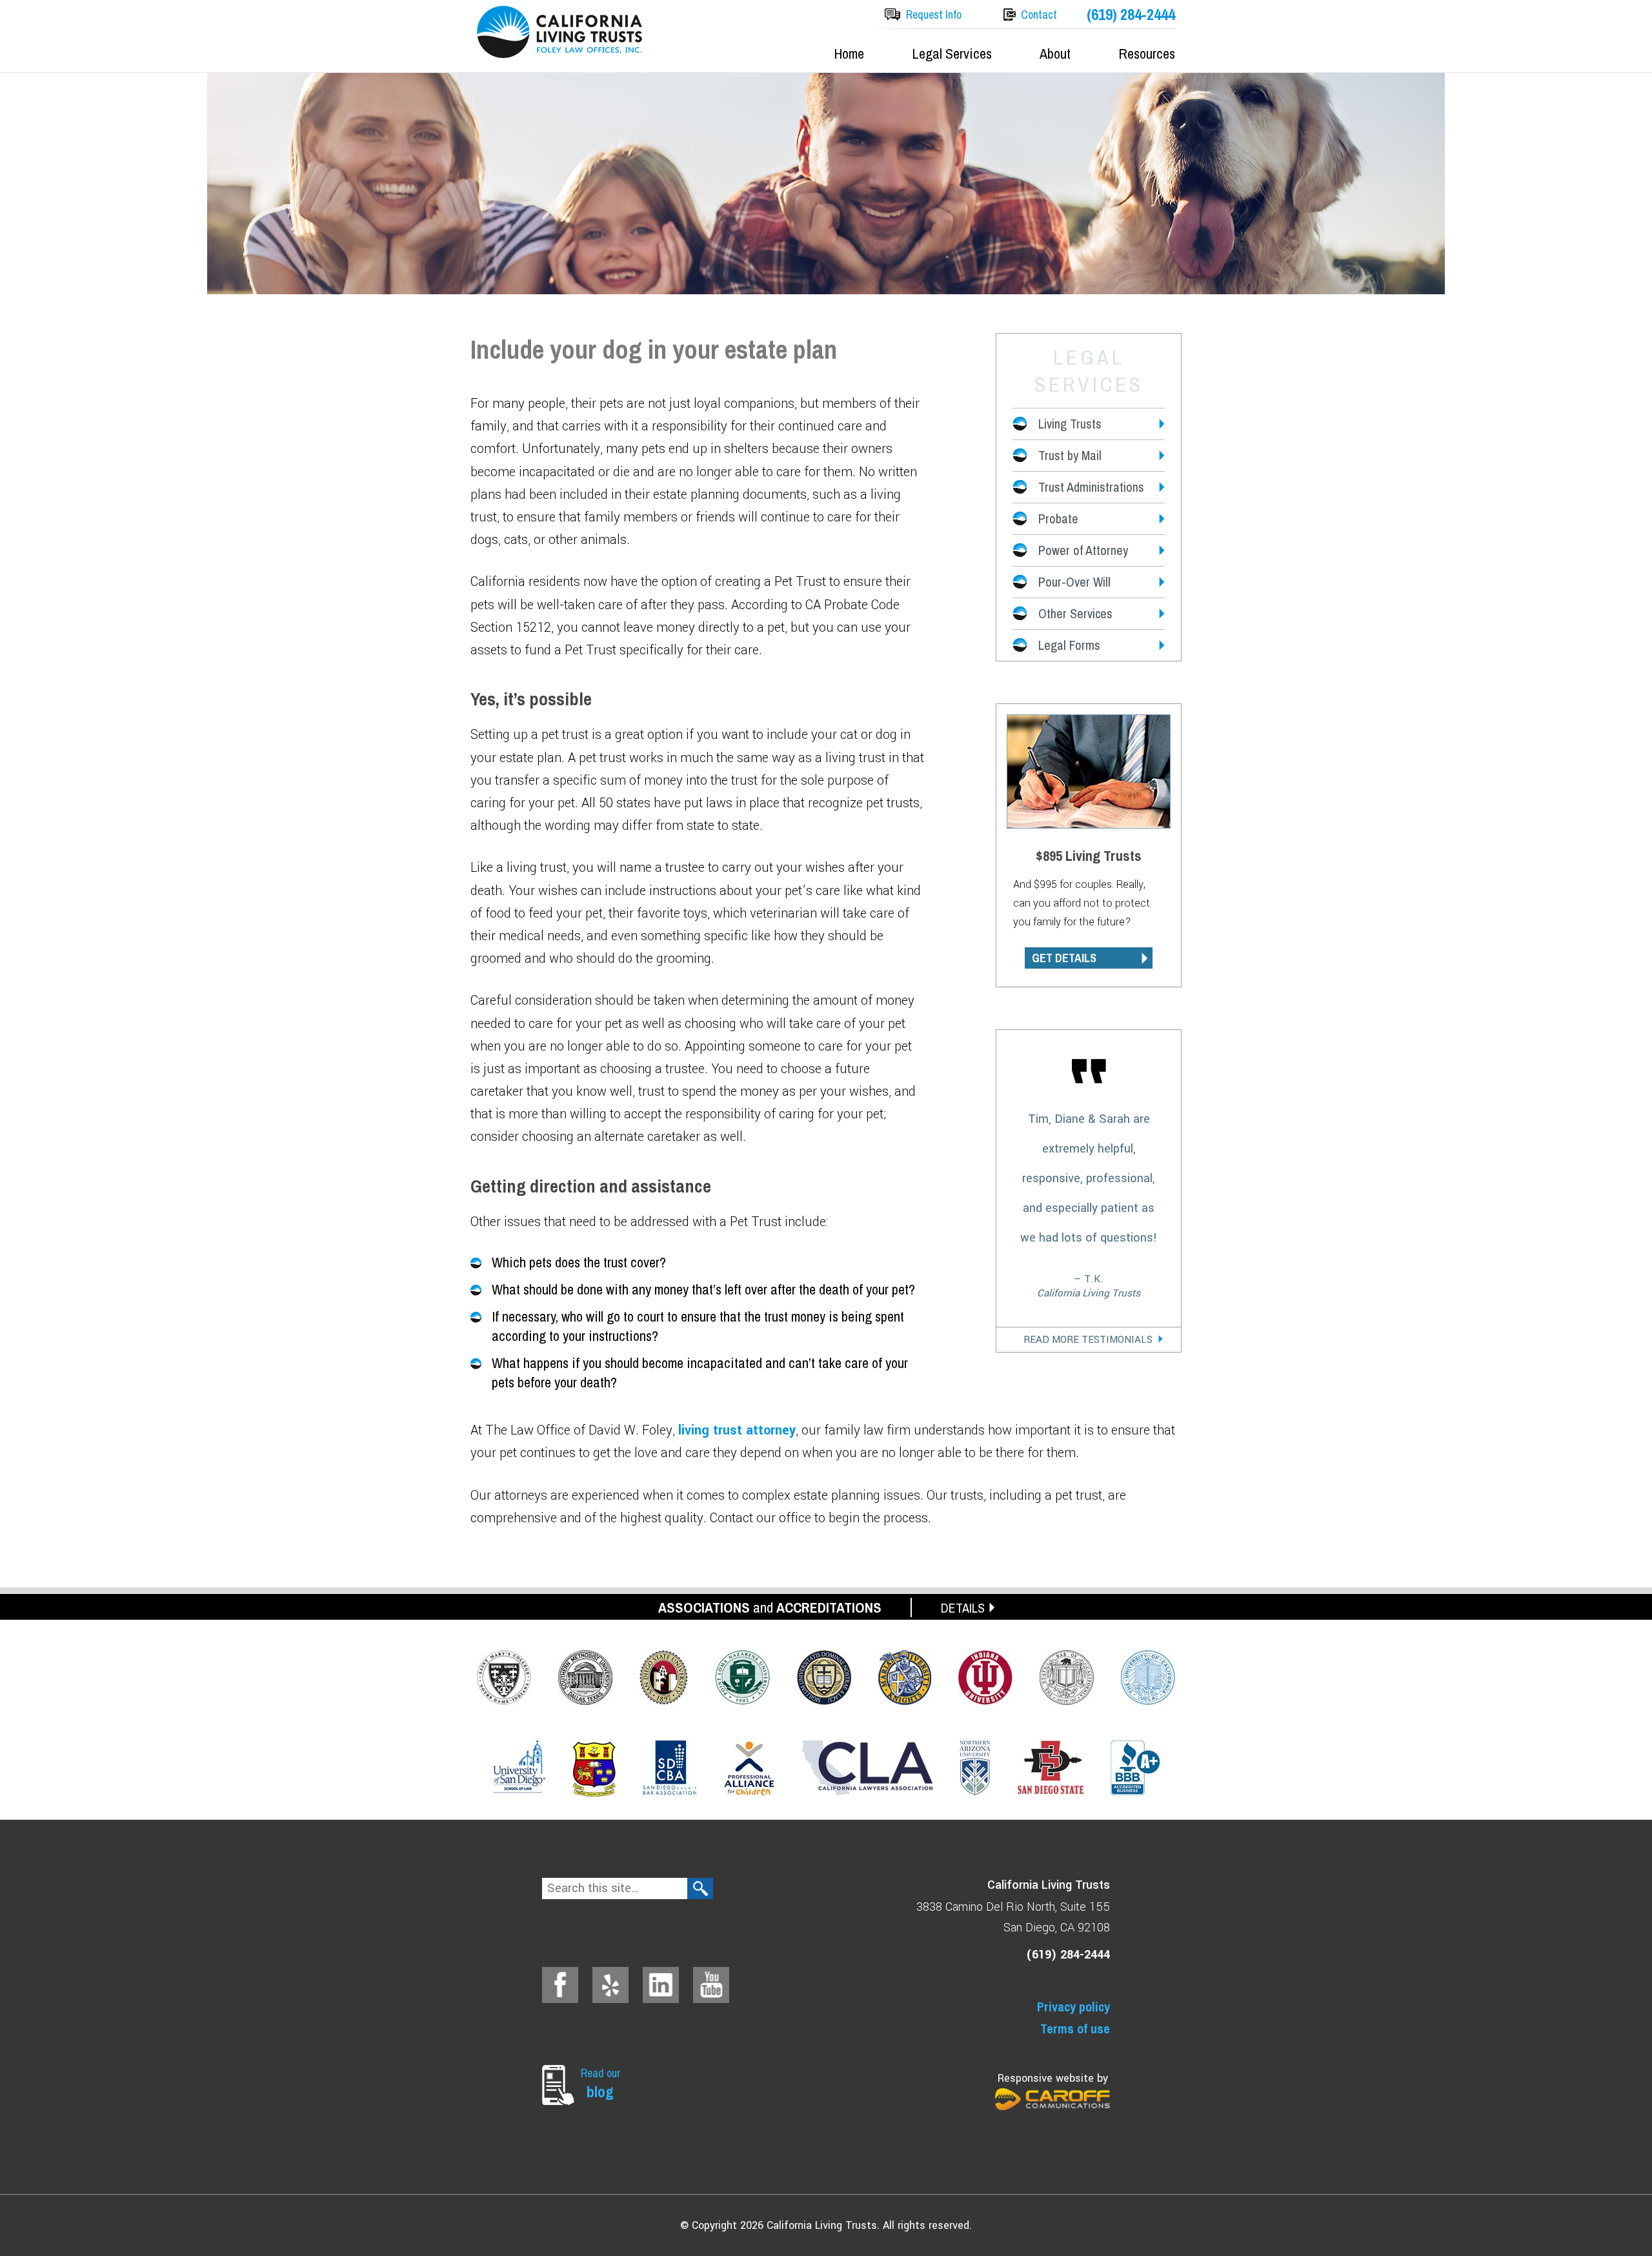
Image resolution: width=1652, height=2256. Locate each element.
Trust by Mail (1070, 455)
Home (849, 54)
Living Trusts (1070, 424)
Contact (1039, 15)
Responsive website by (1053, 2078)
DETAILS (963, 1608)
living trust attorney (737, 1430)
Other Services (1075, 613)
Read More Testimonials (1088, 1340)
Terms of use (1075, 2029)
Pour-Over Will (1074, 582)
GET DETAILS (1064, 958)
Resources (1147, 54)
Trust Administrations (1091, 487)
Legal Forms (1069, 645)
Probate (1058, 519)
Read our (600, 2083)
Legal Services (952, 54)
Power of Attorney (1083, 550)
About (1055, 54)
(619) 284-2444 (1131, 15)
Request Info (934, 15)
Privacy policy (1073, 2007)
